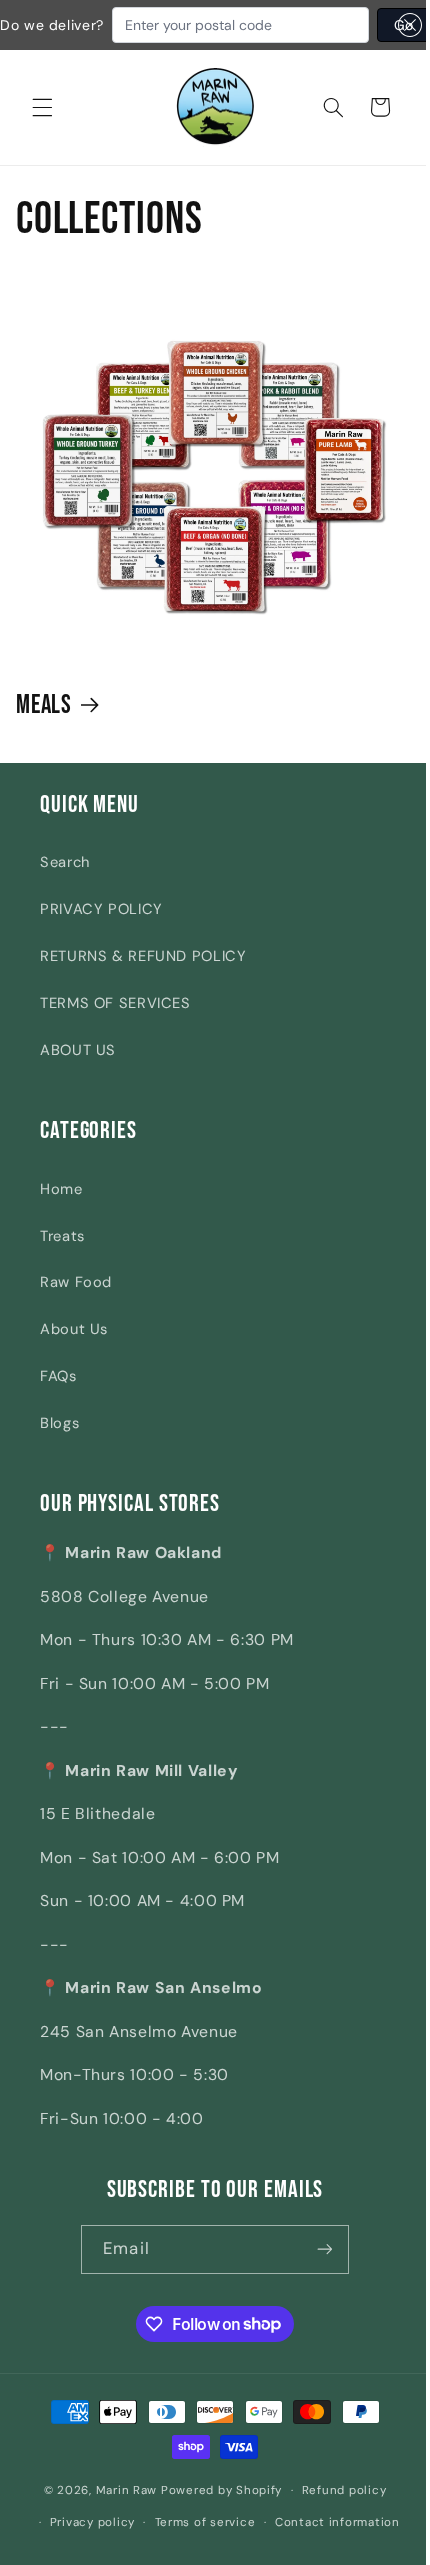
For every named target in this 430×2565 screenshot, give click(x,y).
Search (65, 862)
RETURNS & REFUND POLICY (143, 956)
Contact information (329, 2521)
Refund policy (336, 2490)
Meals (44, 706)
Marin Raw (119, 2490)
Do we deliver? (52, 25)
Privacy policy (84, 2521)
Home (61, 1188)
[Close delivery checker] (410, 25)
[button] (42, 107)
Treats (62, 1235)
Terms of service (197, 2521)
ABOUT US (78, 1050)
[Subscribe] (317, 2249)
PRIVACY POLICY (101, 909)
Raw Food (76, 1282)
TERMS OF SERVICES (115, 1003)
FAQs (58, 1376)
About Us (74, 1329)
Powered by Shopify (213, 2490)
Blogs (59, 1423)
